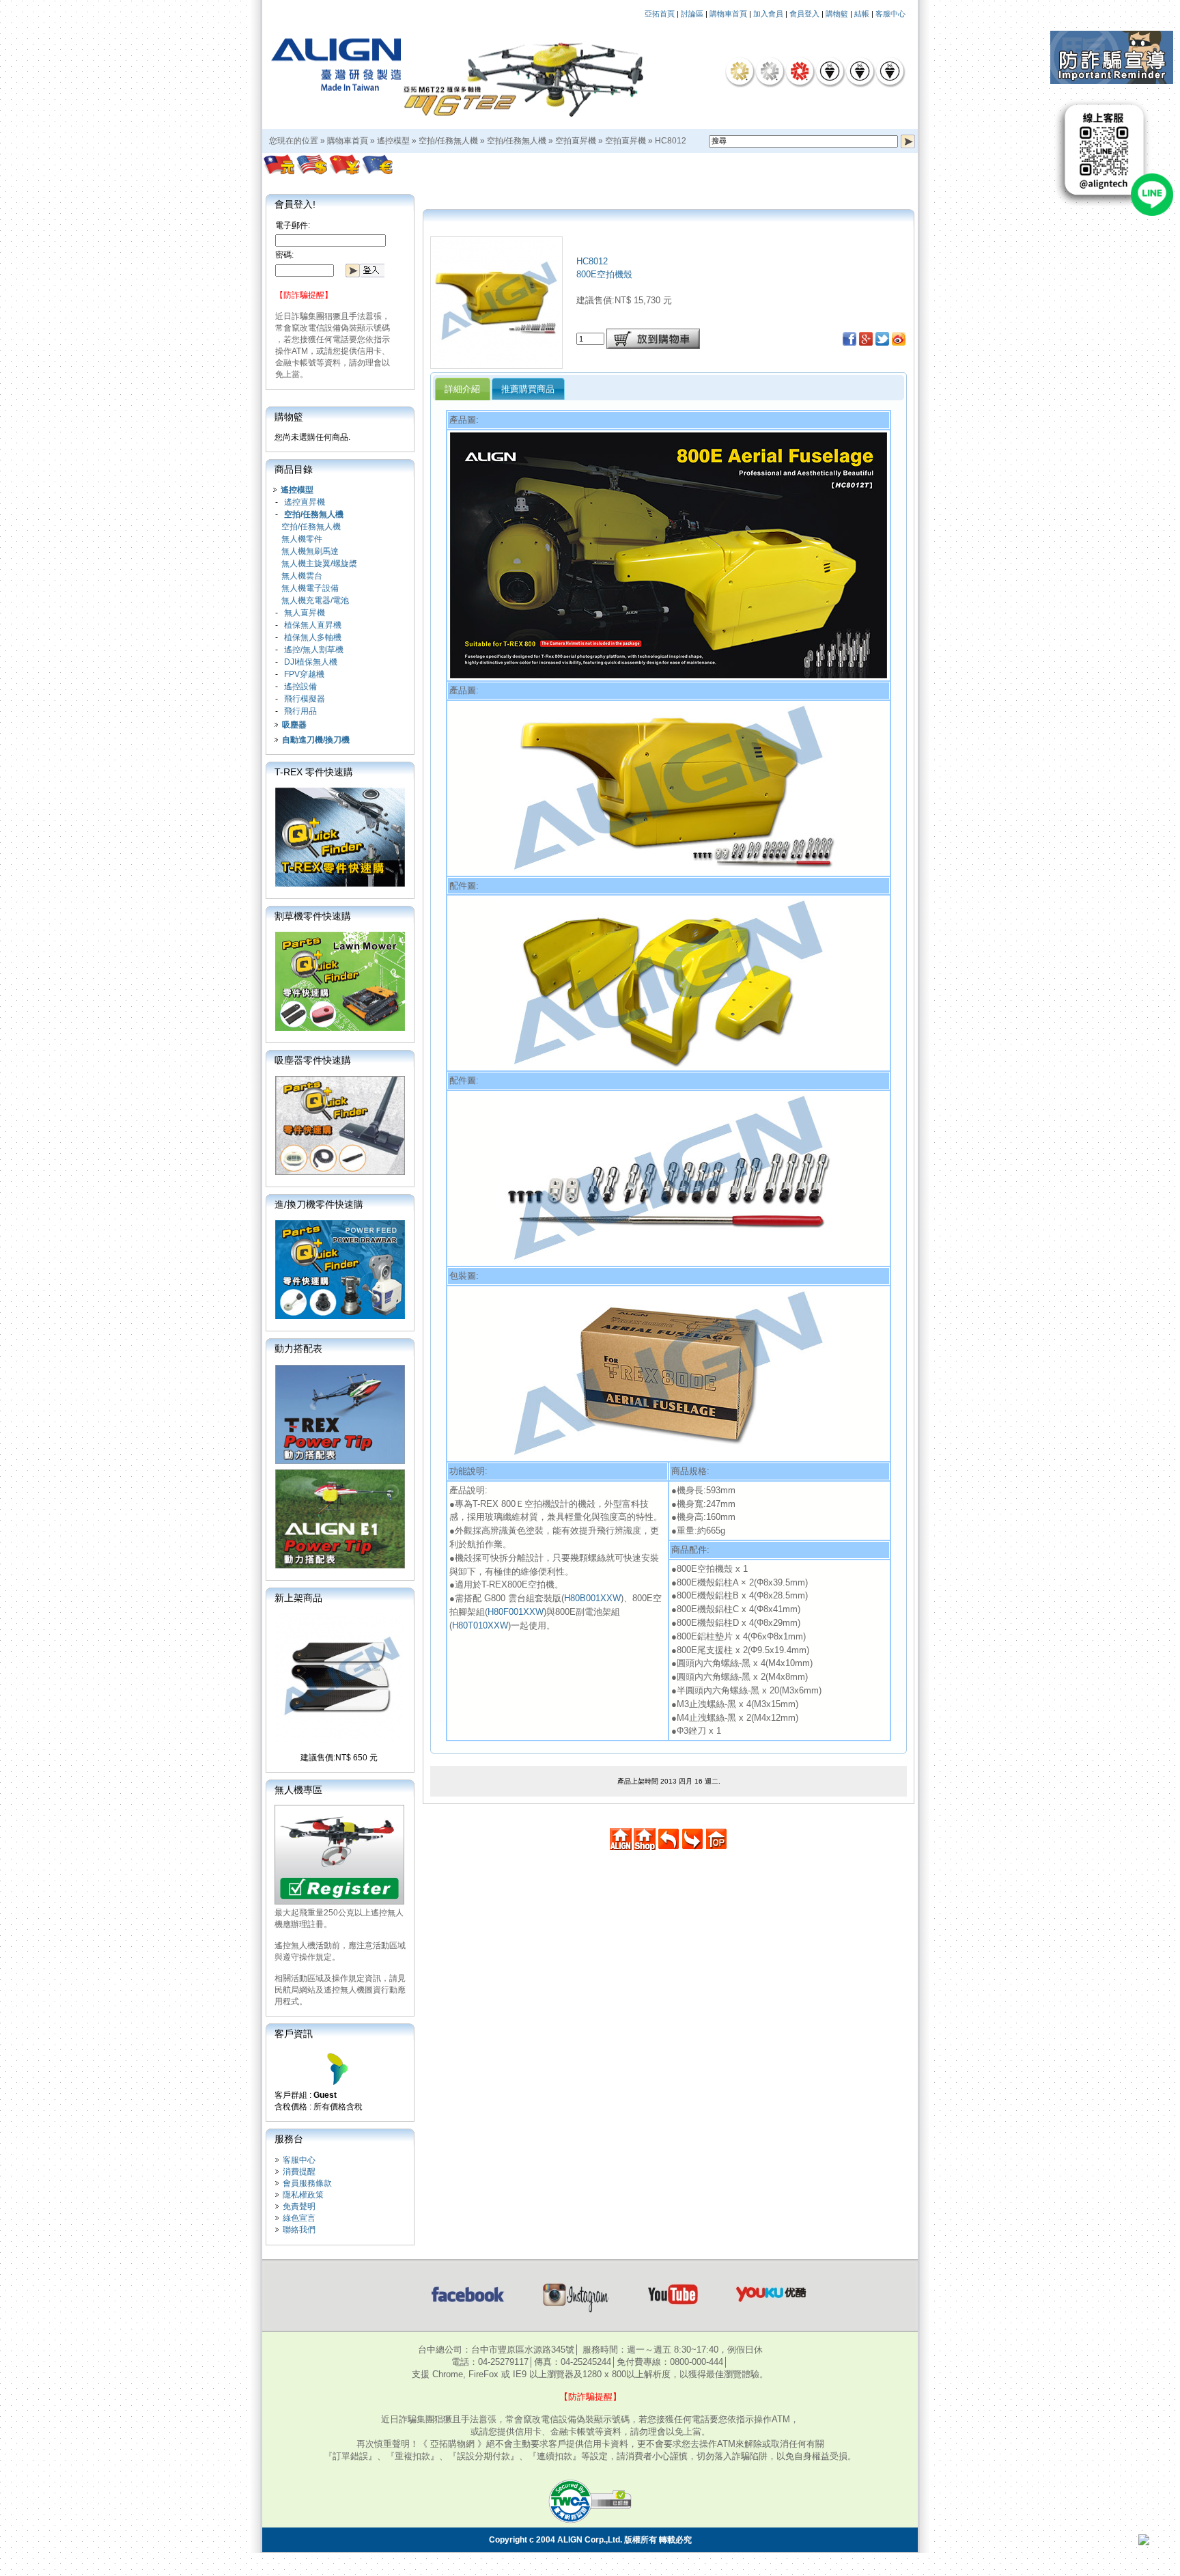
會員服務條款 (307, 2183)
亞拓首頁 (660, 14)
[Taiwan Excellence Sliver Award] (770, 71)
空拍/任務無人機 (448, 141)
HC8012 (671, 141)
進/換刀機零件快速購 (319, 1204)
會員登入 (804, 14)
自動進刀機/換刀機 (316, 740)
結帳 (862, 14)
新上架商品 (298, 1598)
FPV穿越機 (304, 674)
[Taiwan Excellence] (800, 71)
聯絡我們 (299, 2230)
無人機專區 (298, 1790)
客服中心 (890, 14)
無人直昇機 (305, 613)
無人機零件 (302, 539)
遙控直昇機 (305, 502)
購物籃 (837, 14)
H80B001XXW (592, 1598)
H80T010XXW (480, 1625)
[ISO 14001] (860, 71)
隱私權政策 (303, 2195)
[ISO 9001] (830, 71)
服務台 (289, 2139)
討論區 (692, 14)
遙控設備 (300, 687)
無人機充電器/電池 (315, 600)
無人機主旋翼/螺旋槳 (319, 564)
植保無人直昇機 (313, 625)
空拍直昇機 (576, 141)
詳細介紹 (462, 389)
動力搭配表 (298, 1348)
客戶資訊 (294, 2034)
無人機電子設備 (310, 588)
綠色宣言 (299, 2218)
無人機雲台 (302, 576)
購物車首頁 (728, 14)
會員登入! (295, 204)
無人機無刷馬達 (310, 551)
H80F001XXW (516, 1612)
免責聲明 (299, 2206)
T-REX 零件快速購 (314, 772)
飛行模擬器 (305, 699)
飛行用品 (300, 711)
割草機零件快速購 (313, 916)
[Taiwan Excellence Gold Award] (740, 71)
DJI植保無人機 (311, 662)
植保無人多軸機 (313, 637)
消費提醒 (299, 2172)
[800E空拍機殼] (496, 365)
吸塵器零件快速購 (313, 1060)
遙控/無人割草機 (314, 650)
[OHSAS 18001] (890, 71)
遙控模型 (393, 141)
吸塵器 (294, 725)
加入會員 (768, 14)
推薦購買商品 (528, 389)
